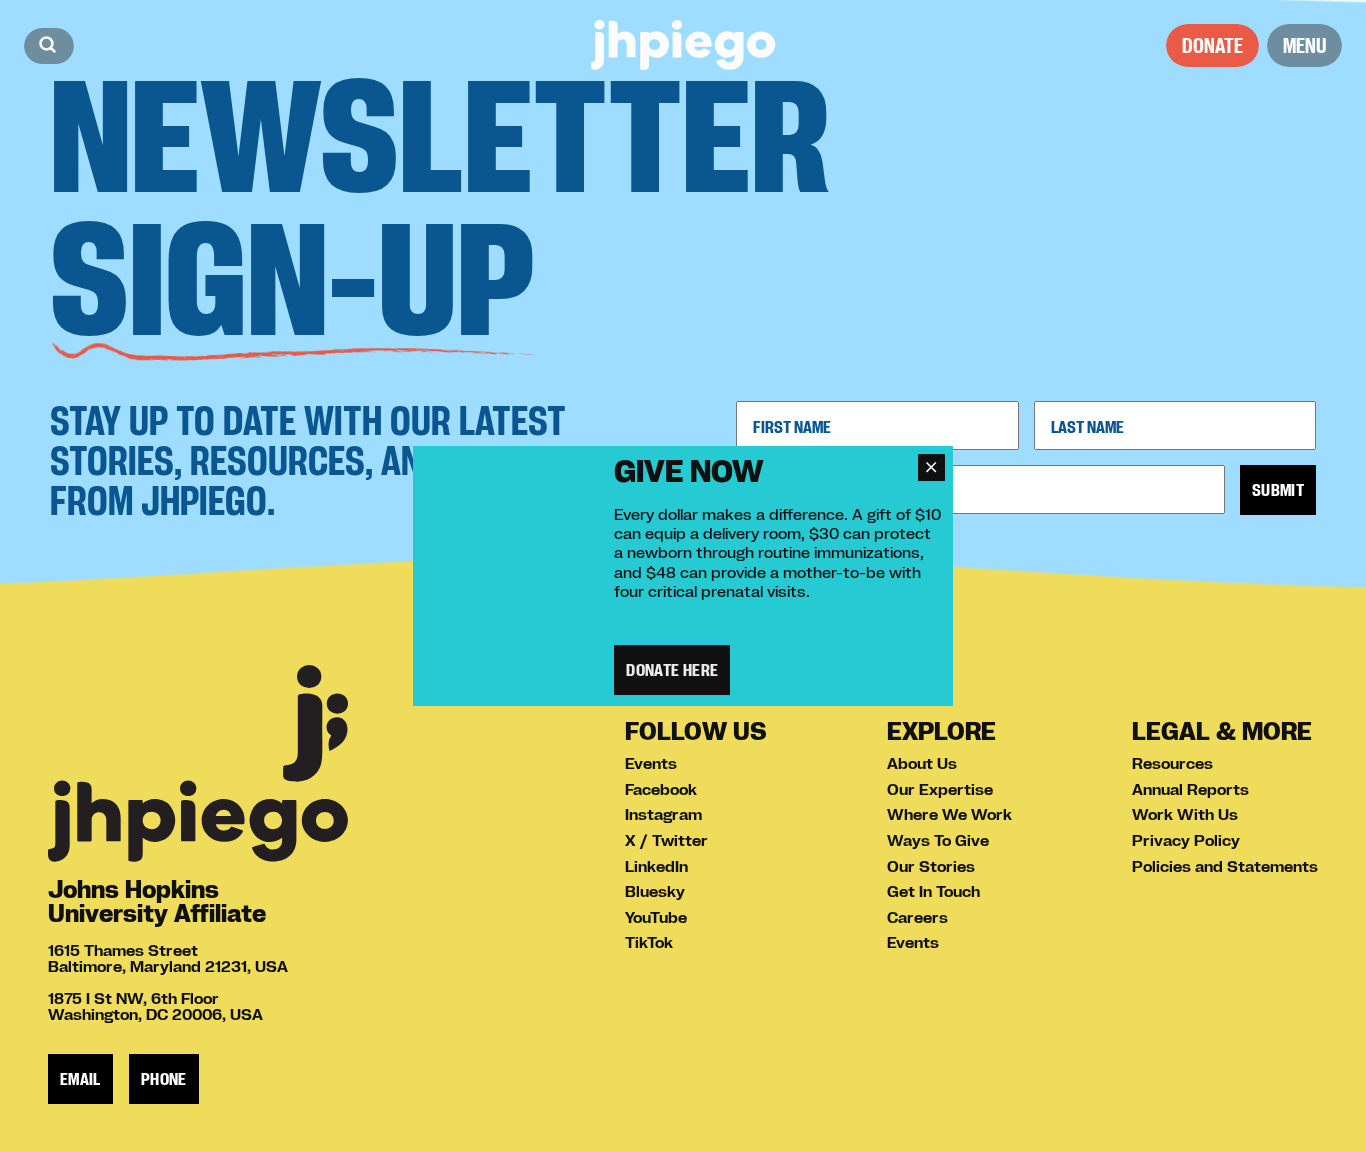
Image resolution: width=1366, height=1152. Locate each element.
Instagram (663, 814)
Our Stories (931, 866)
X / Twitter (666, 840)
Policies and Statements (1225, 866)
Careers (917, 917)
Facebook (661, 789)
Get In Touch (933, 891)
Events (651, 763)
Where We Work (949, 814)
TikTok (649, 942)
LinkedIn (656, 866)
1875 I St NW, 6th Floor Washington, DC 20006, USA (155, 1006)
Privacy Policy (1186, 840)
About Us (922, 763)
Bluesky (655, 891)
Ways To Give (938, 840)
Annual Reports (1190, 789)
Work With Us (1185, 814)
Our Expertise (940, 789)
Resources (1172, 763)
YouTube (656, 917)
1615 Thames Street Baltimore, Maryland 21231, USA (168, 958)
